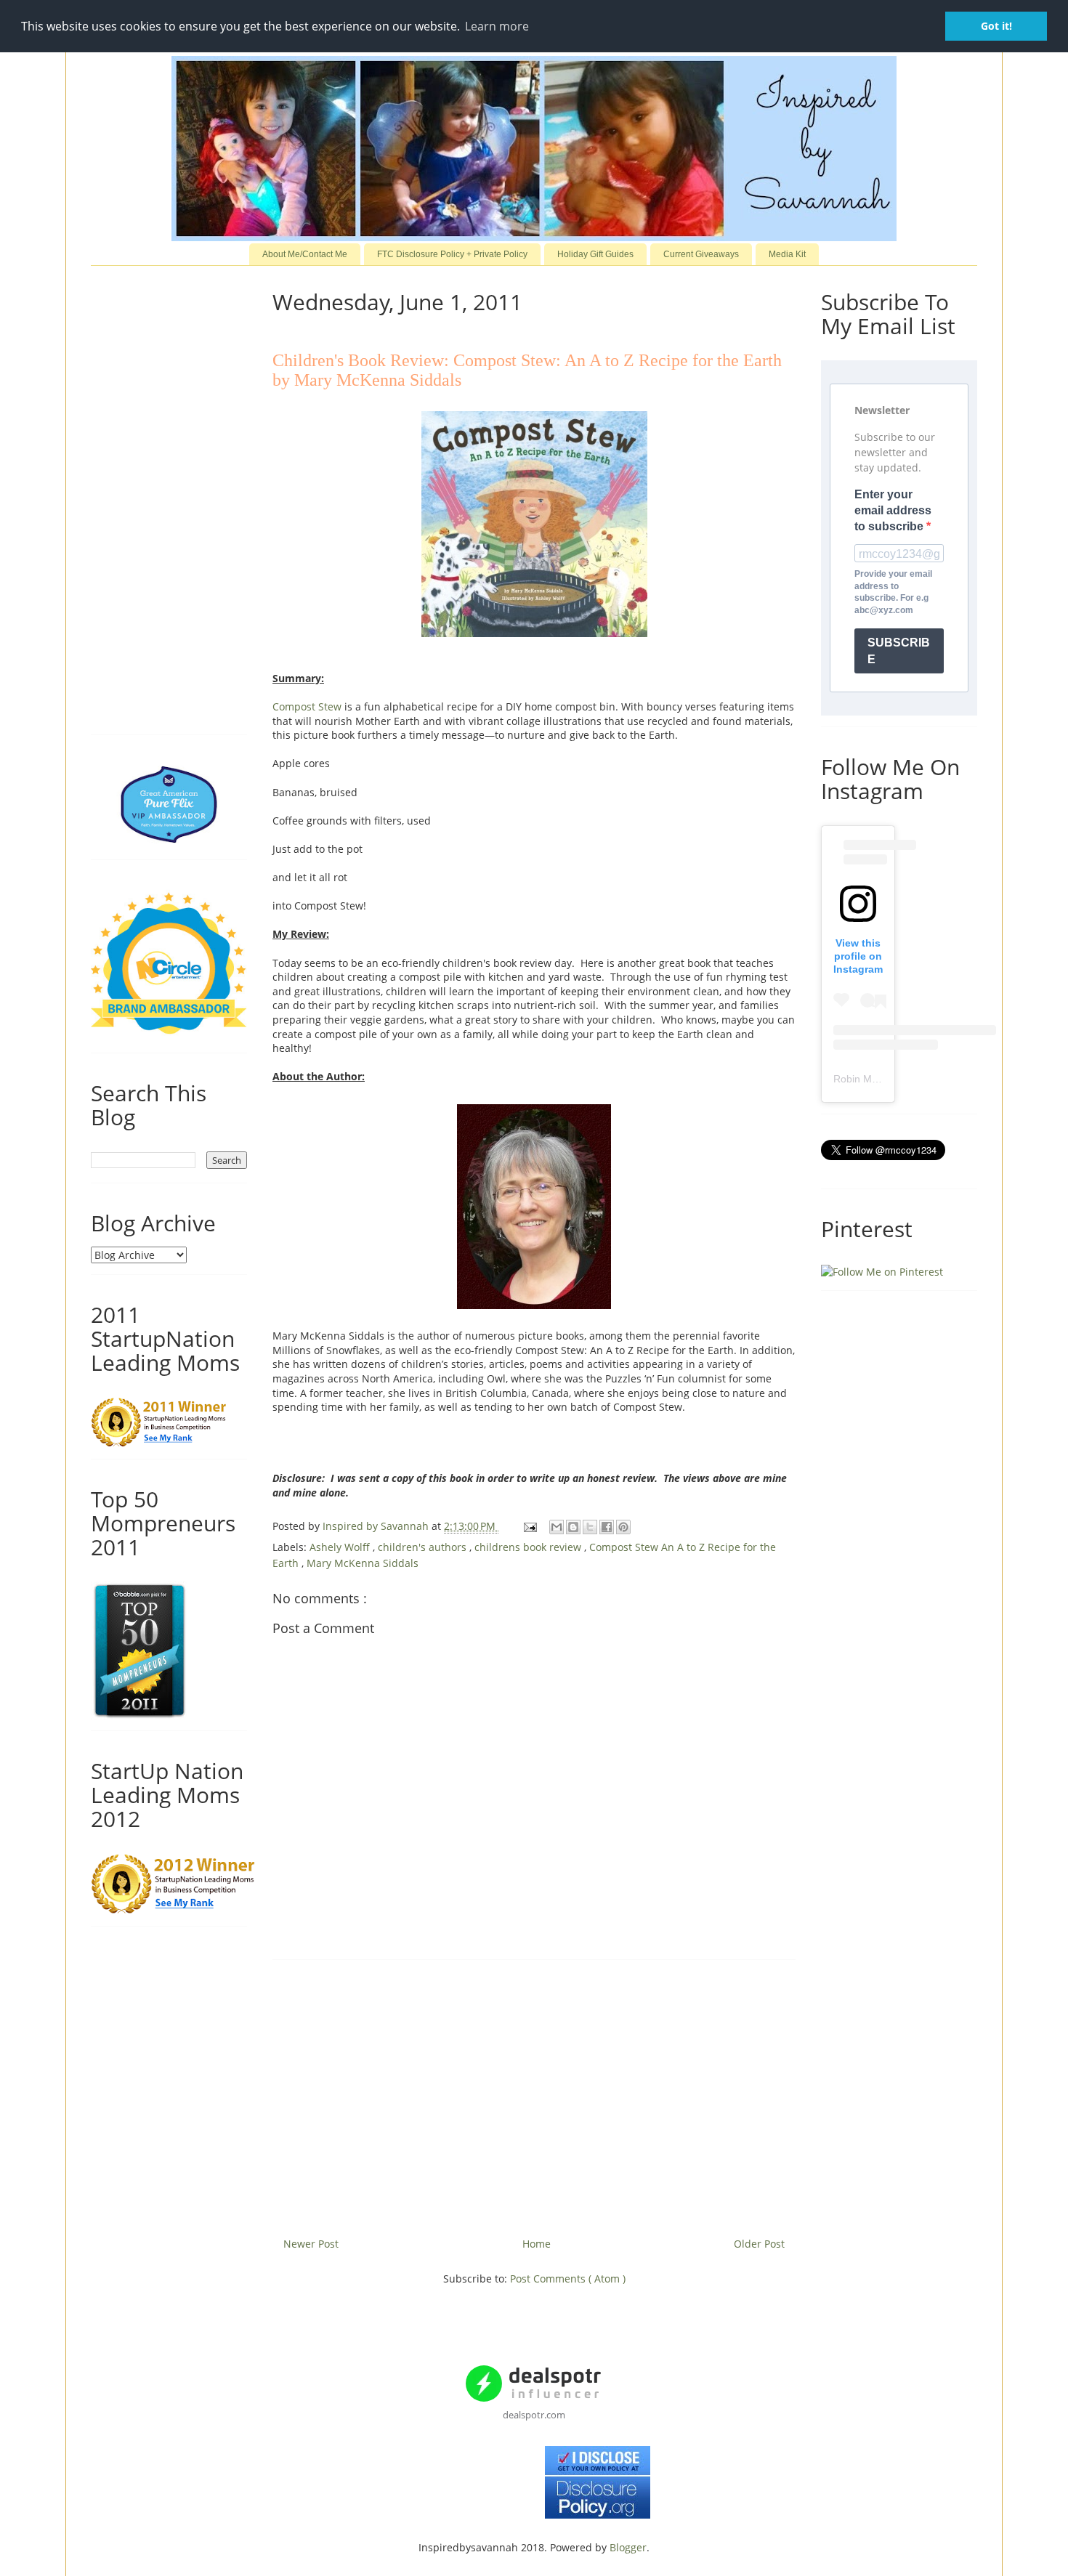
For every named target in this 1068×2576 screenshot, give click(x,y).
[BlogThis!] (573, 1527)
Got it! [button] (996, 26)
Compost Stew (307, 706)
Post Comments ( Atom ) (568, 2279)
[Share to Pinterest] (623, 1527)
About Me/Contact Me (305, 254)
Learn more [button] (497, 26)
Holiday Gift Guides (595, 254)
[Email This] (557, 1527)
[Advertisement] (534, 2093)
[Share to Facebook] (607, 1527)
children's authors (424, 1547)
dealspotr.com (534, 2415)
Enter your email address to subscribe (893, 511)
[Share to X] (590, 1527)
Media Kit (787, 254)
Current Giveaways (701, 254)
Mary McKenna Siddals (363, 1563)
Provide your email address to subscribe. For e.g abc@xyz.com (893, 592)
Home (537, 2244)
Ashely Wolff (341, 1547)
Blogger (628, 2547)
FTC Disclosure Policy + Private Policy (452, 254)
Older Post (759, 2244)
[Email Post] (529, 1526)
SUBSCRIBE (899, 651)
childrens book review (529, 1547)
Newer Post (311, 2244)
